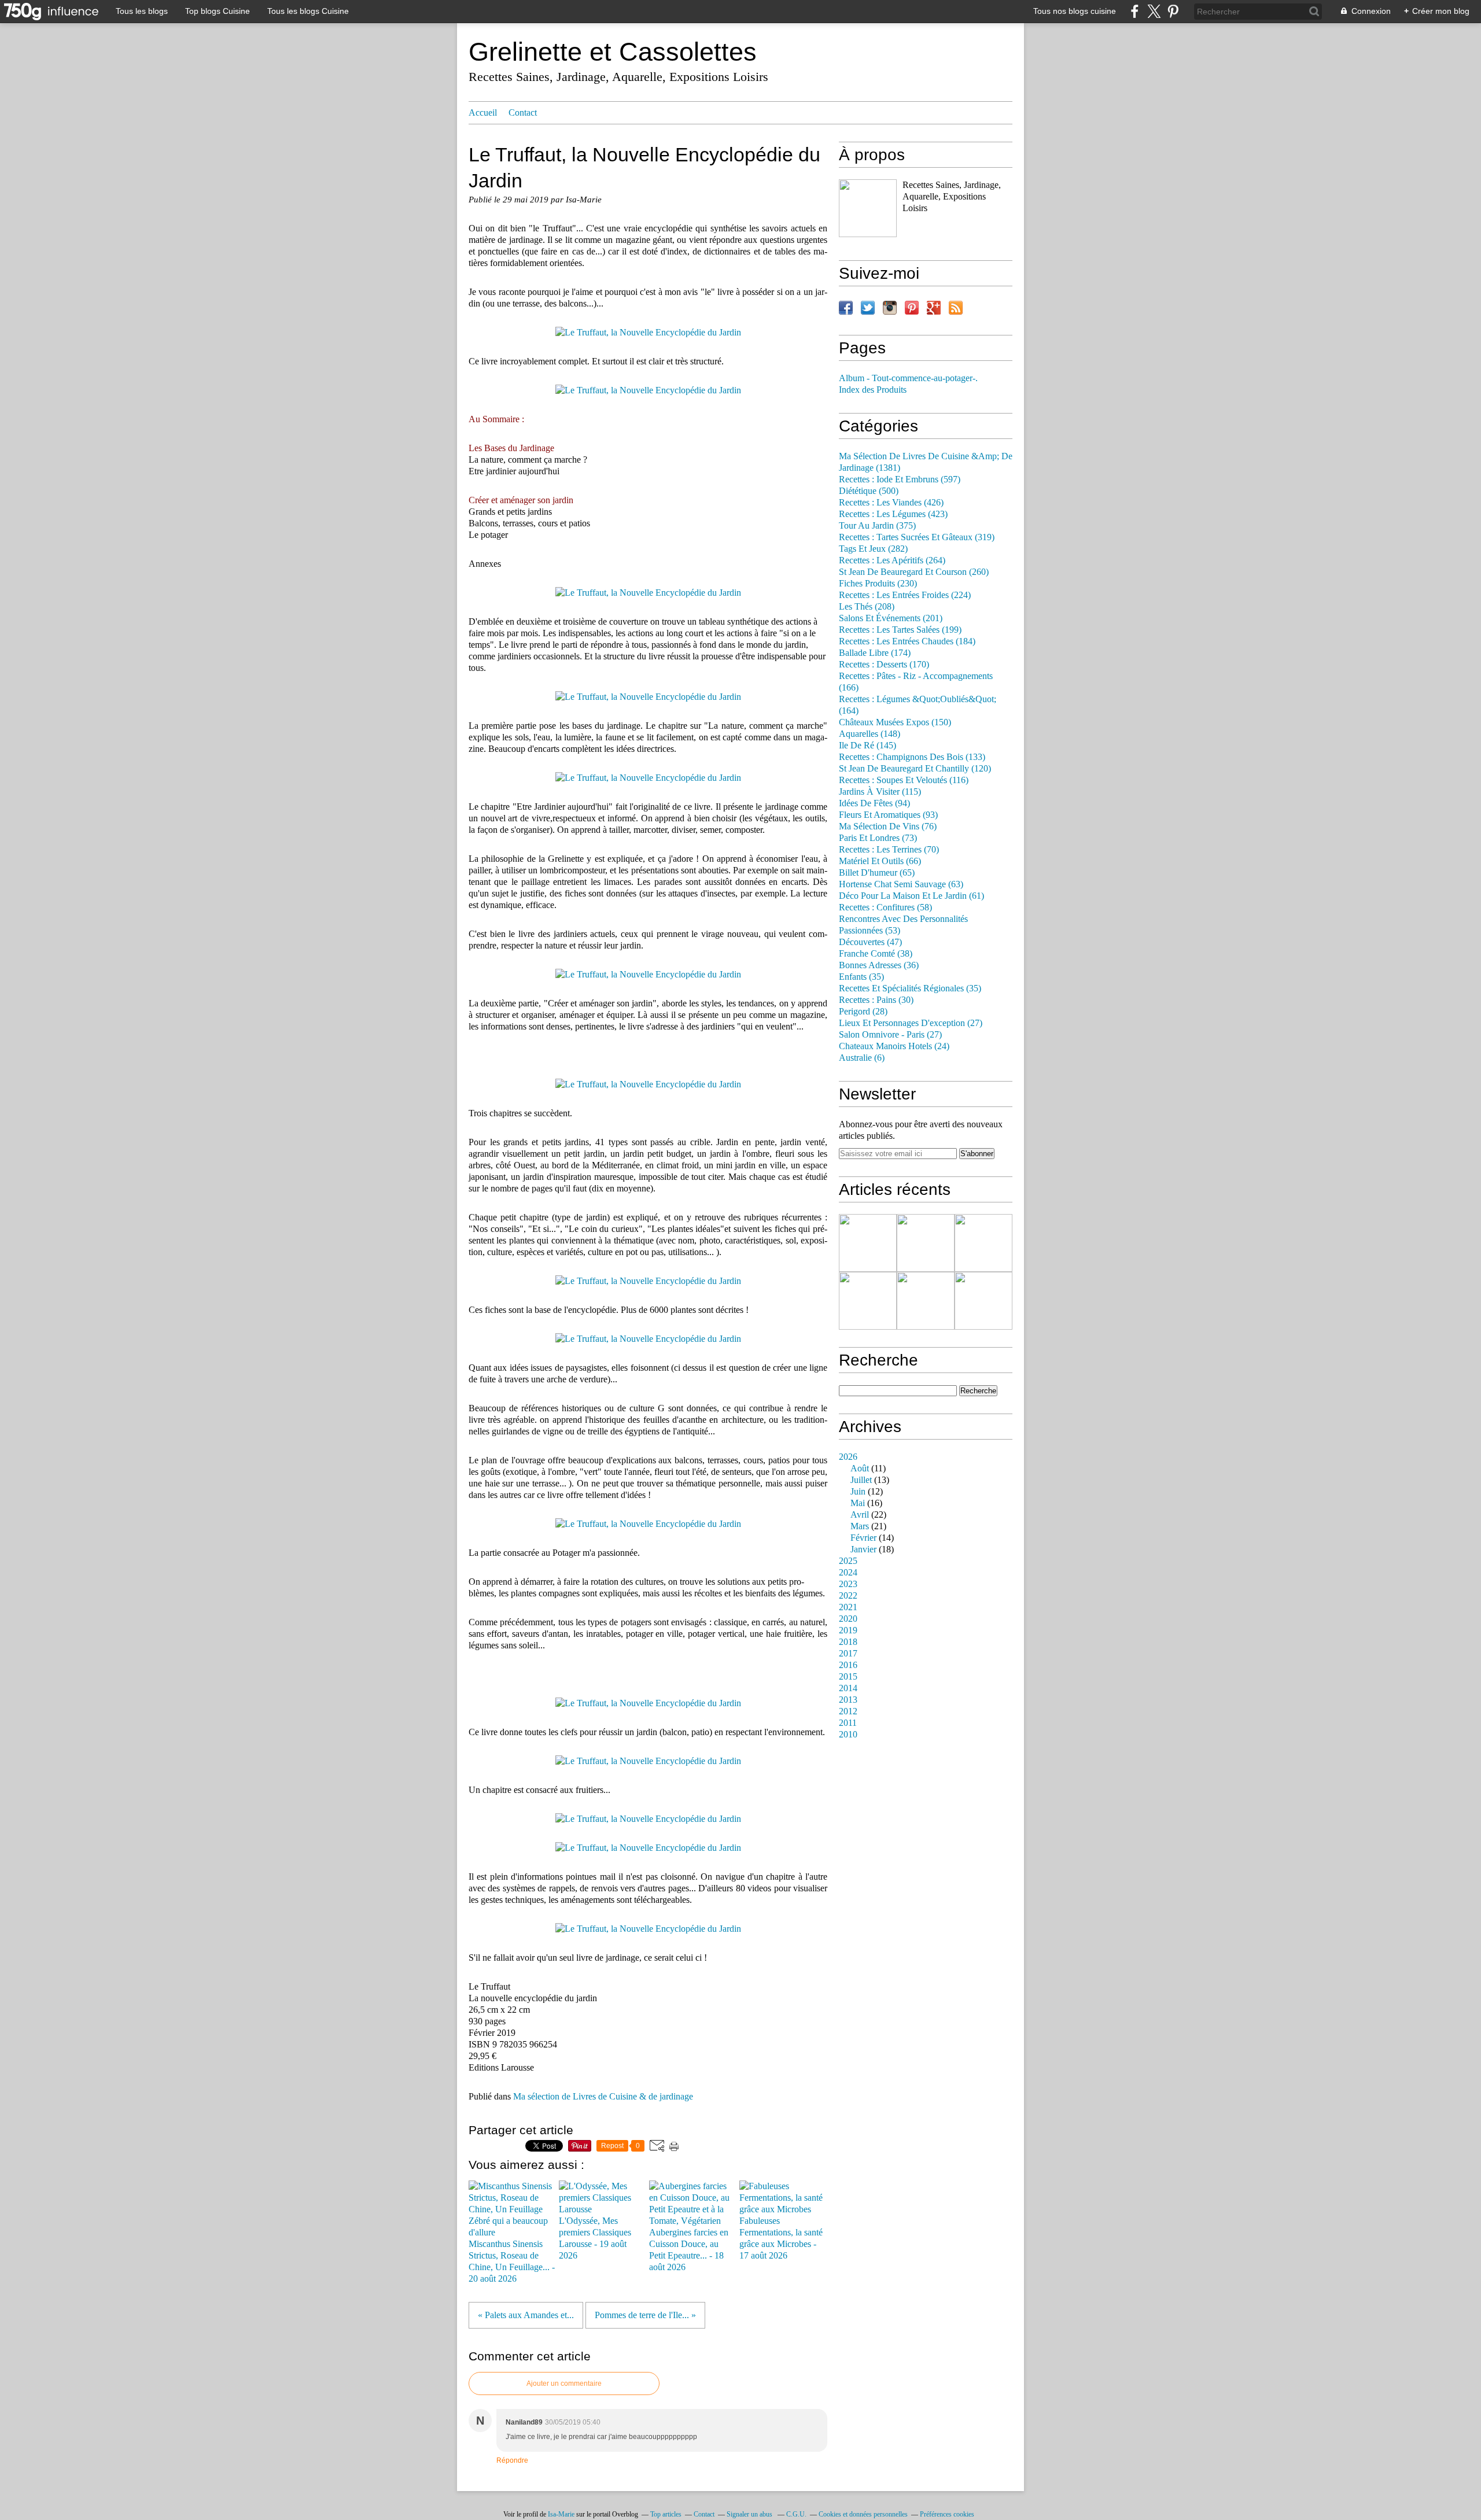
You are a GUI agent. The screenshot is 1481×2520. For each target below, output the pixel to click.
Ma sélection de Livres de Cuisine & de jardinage (603, 2097)
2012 (848, 1711)
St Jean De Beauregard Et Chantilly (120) (915, 769)
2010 (848, 1735)
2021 (848, 1607)
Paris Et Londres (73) (878, 838)
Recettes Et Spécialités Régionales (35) (910, 988)
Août (860, 1469)
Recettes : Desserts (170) (884, 665)
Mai (858, 1503)
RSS (956, 308)
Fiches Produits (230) (878, 584)
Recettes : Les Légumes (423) (893, 514)
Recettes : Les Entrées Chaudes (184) (907, 641)
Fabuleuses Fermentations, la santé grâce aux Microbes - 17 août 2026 (781, 2238)
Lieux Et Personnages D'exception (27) (911, 1023)
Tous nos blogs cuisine (1075, 11)
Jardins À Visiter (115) (880, 792)
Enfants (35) (861, 977)
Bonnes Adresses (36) (879, 965)
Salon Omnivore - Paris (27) (890, 1035)
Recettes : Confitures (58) (885, 907)
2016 (848, 1665)
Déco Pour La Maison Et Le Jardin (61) (911, 896)
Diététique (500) (869, 491)
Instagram (890, 308)
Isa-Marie (561, 2514)
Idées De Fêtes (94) (874, 803)
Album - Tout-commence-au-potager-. (908, 378)
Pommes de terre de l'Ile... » (645, 2315)
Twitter (868, 308)
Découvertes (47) (870, 942)
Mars (860, 1526)
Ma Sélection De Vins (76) (888, 827)
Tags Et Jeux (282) (873, 549)
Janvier (863, 1549)
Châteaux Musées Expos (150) (895, 722)
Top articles (666, 2514)
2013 (848, 1700)
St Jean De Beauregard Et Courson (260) (914, 572)
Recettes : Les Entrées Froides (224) (905, 595)
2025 (848, 1561)
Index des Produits (873, 390)
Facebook (846, 308)
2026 (848, 1457)
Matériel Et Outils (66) (880, 861)
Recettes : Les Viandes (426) (891, 503)
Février (863, 1538)
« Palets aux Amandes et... (526, 2315)
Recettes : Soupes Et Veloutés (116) (904, 780)
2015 (848, 1677)
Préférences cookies (947, 2514)
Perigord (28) (863, 1012)
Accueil (483, 113)
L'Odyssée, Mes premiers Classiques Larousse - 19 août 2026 (595, 2238)
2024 (848, 1573)
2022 (848, 1596)
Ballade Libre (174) (875, 653)
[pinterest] (1173, 11)
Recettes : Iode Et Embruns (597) (900, 479)
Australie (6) (862, 1058)
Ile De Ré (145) (867, 746)
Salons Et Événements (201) (891, 618)
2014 (848, 1688)
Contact (523, 113)
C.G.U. (796, 2514)
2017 (848, 1654)
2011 (848, 1723)
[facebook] (1135, 11)
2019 (848, 1630)
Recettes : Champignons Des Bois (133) (912, 757)
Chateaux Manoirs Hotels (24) (894, 1046)
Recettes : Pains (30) (876, 1000)
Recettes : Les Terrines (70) (889, 850)
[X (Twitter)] (1154, 11)
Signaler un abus (750, 2514)
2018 (848, 1642)
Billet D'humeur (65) (877, 873)
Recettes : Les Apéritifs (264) (892, 560)
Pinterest (912, 308)
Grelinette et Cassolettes (613, 52)
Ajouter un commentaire (564, 2384)
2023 (848, 1584)
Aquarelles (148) (870, 734)
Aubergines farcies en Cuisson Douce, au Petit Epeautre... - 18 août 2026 (689, 2250)
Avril (860, 1515)
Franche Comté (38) (876, 954)
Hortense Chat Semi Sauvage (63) (901, 884)
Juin (858, 1492)
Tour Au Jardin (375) (877, 526)
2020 (848, 1619)
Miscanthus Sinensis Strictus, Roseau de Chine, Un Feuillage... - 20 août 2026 (512, 2261)
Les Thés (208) (867, 607)
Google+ (934, 308)
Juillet (861, 1480)
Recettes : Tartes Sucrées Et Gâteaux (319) (917, 537)
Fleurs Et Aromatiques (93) (888, 815)
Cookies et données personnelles (863, 2514)
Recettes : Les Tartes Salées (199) (900, 630)
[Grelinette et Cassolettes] (868, 208)
